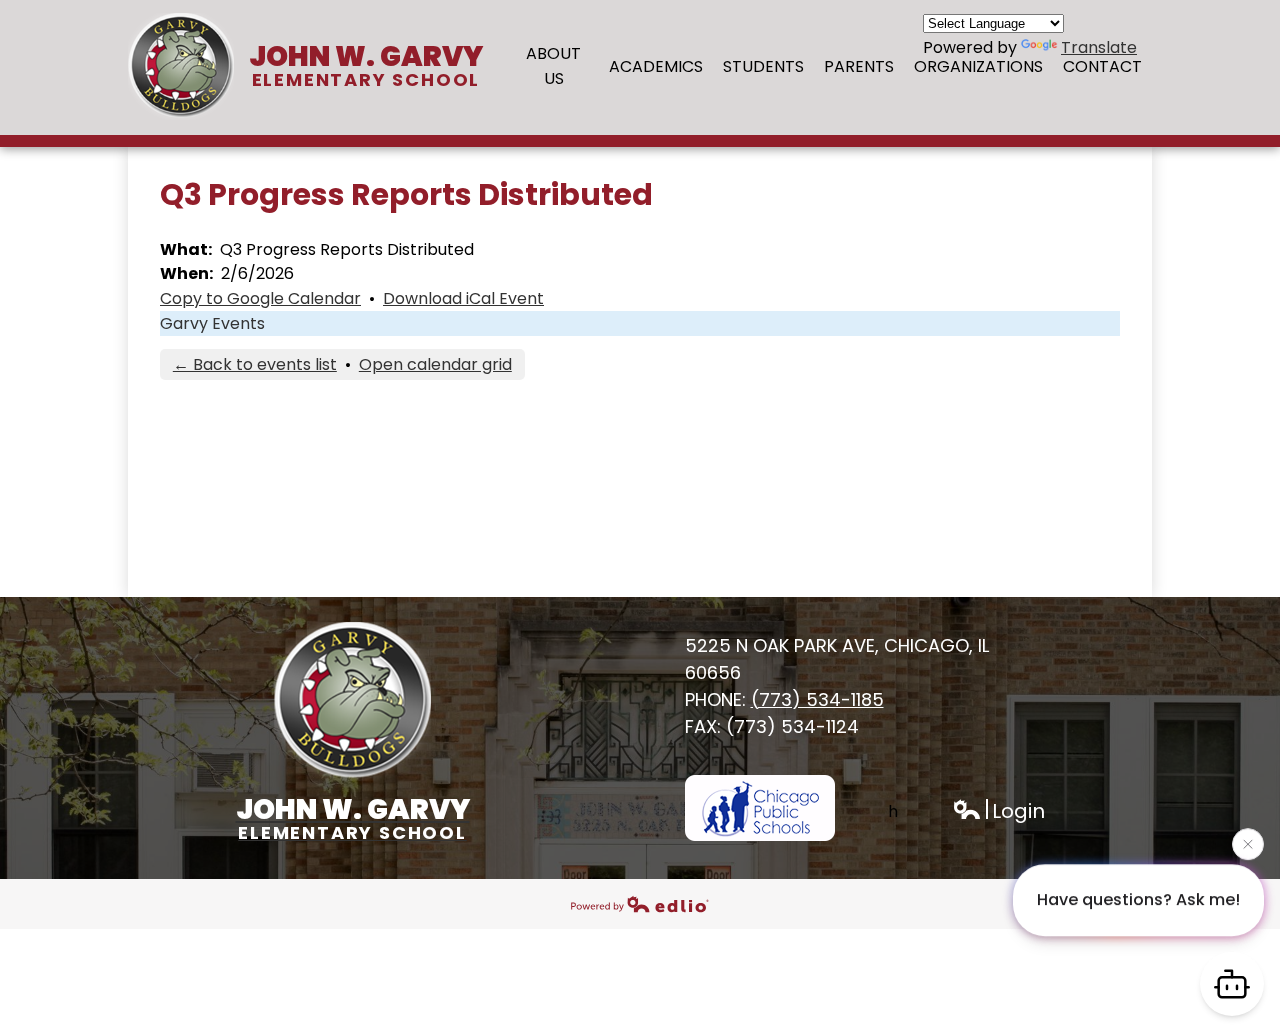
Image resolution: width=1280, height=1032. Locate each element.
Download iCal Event (463, 298)
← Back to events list (255, 364)
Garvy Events (212, 323)
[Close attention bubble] (1248, 847)
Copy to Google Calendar (260, 298)
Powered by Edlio (640, 904)
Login (998, 811)
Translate (1099, 47)
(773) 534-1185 (817, 699)
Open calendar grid (435, 364)
